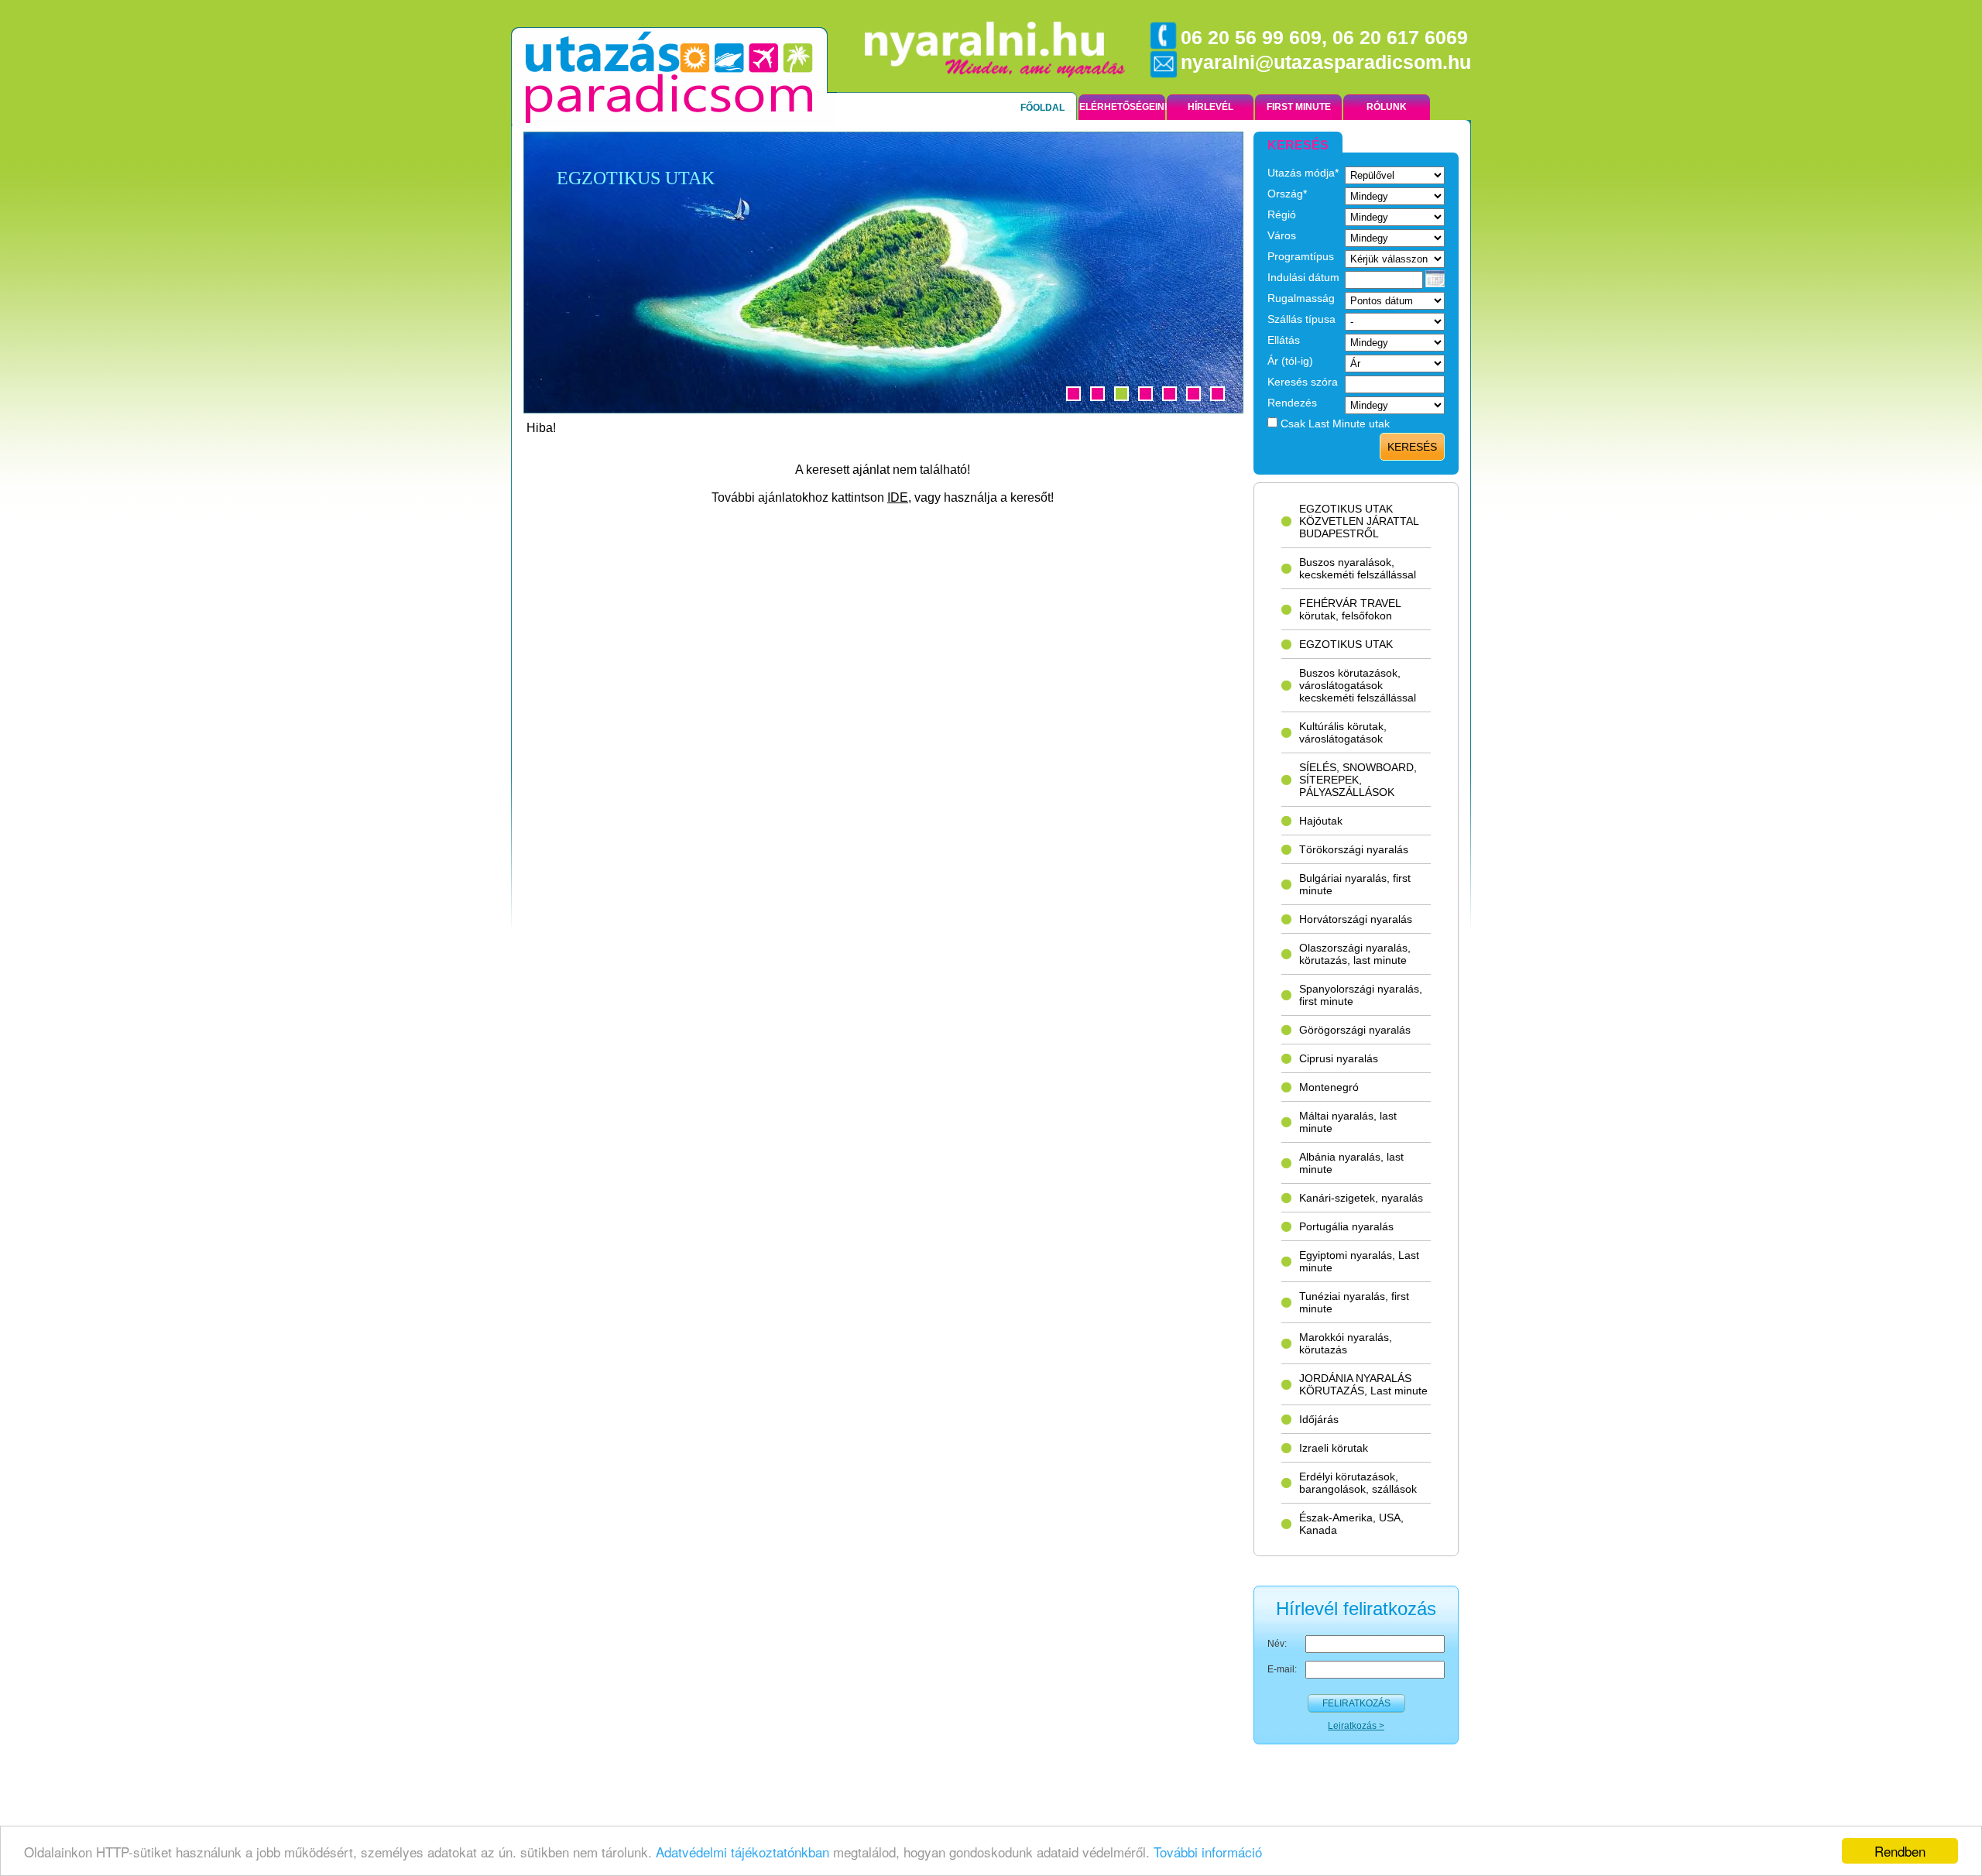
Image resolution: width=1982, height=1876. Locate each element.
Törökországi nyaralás (1354, 849)
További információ (1208, 1852)
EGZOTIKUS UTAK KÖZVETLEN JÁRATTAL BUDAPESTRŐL (1359, 521)
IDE (898, 497)
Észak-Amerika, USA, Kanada (1351, 1524)
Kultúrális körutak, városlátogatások (1343, 732)
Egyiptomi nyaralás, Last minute (1359, 1261)
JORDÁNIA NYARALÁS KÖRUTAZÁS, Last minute (1363, 1384)
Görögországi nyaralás (1355, 1030)
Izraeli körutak (1334, 1448)
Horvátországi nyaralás (1356, 919)
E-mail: (1282, 1669)
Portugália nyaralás (1346, 1226)
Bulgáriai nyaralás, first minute (1355, 884)
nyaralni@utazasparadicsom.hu (1326, 62)
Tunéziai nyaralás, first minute (1354, 1302)
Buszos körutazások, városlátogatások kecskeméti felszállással (1358, 685)
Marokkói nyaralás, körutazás (1346, 1343)
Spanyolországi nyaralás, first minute (1361, 995)
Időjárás (1319, 1419)
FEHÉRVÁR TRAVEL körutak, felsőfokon (1350, 609)
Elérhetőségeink (1122, 107)
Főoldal (1042, 108)
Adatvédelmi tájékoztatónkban (744, 1852)
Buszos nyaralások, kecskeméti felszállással (1358, 568)
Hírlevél (1210, 107)
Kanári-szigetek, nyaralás (1361, 1198)
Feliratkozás (1356, 1703)
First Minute (1299, 107)
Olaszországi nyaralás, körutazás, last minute (1355, 954)
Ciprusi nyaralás (1339, 1058)
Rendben (1900, 1851)
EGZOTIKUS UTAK (1346, 644)
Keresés (1412, 447)
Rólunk (1387, 107)
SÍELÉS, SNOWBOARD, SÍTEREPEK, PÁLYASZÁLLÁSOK (1358, 780)
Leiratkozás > (1356, 1726)
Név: (1277, 1644)
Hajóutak (1321, 821)
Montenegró (1329, 1087)
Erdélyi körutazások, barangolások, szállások (1358, 1483)
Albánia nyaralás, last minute (1351, 1163)
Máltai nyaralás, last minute (1348, 1122)
